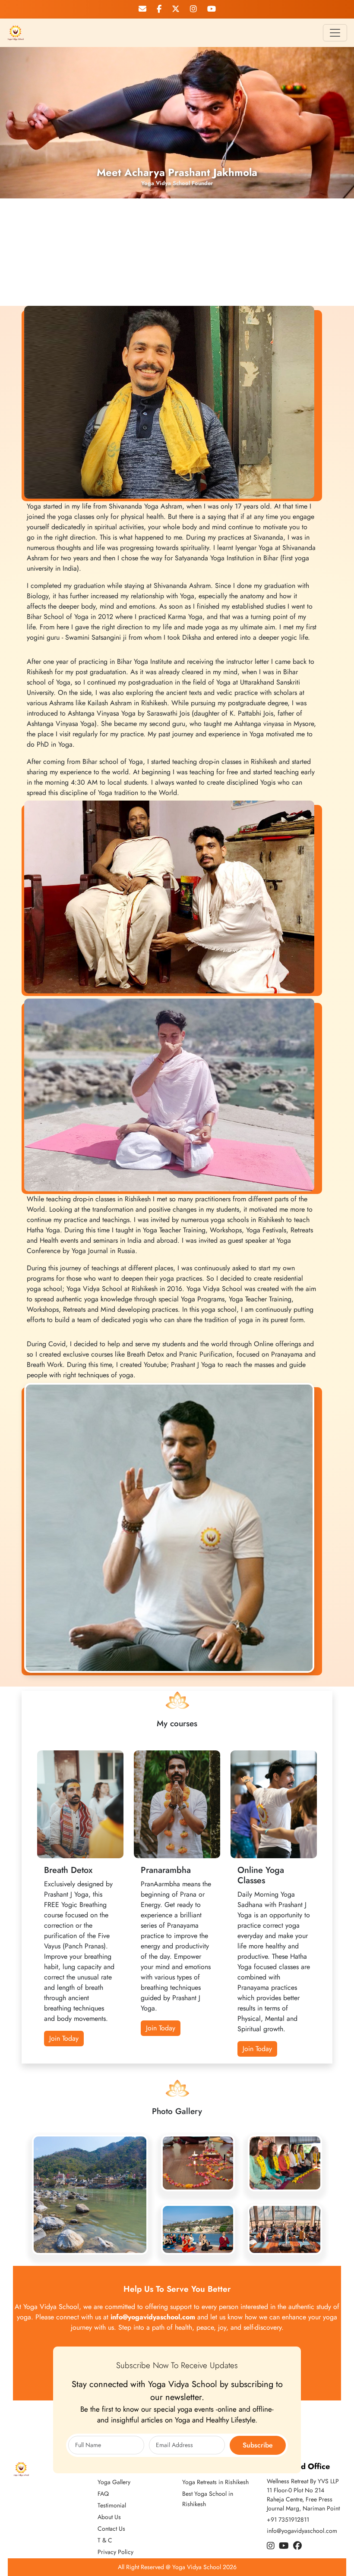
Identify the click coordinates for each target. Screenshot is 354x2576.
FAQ (103, 2494)
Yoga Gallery (114, 2482)
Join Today (161, 2028)
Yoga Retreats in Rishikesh (215, 2482)
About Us (109, 2517)
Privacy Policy (115, 2552)
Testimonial (112, 2505)
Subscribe (258, 2445)
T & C (105, 2540)
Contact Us (111, 2529)
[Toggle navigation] (335, 33)
